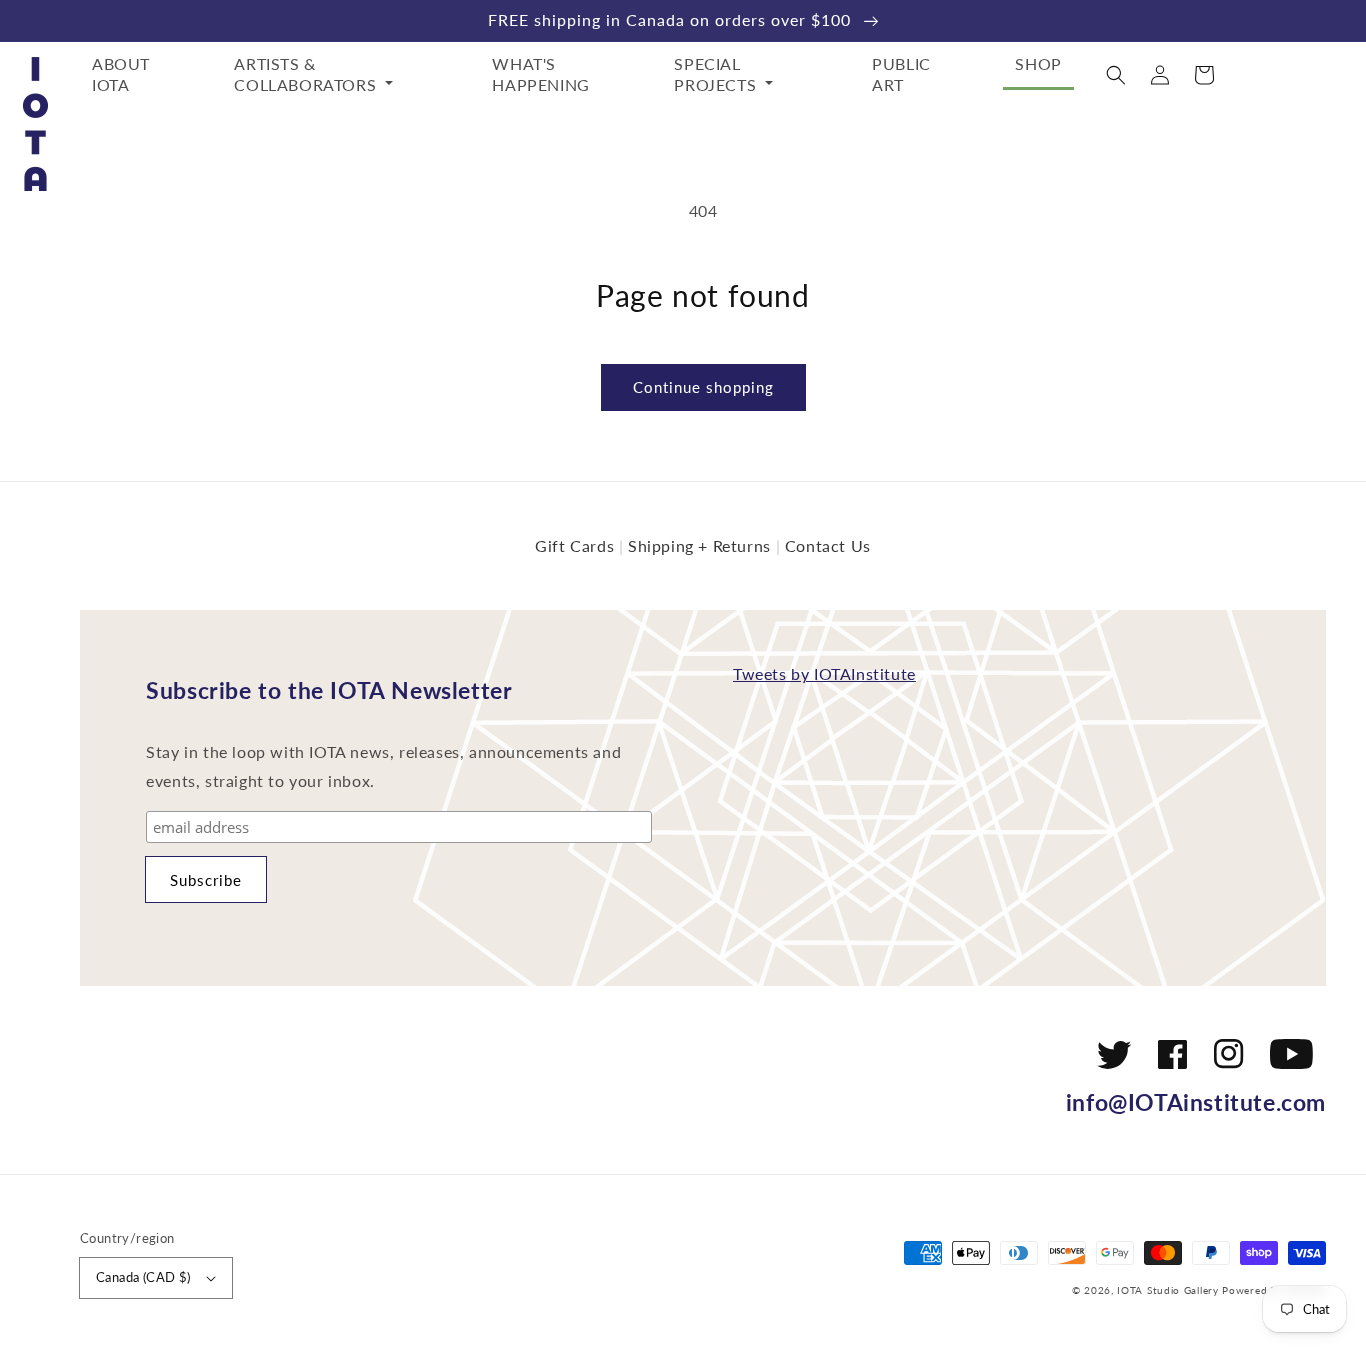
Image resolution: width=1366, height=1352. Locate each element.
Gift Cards (574, 545)
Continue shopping (703, 387)
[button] (1116, 75)
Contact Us (828, 545)
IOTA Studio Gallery (1167, 1290)
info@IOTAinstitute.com (1196, 1102)
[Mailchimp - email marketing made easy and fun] (547, 894)
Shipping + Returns (699, 545)
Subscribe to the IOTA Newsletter (329, 690)
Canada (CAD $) (143, 1277)
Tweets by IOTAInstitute (824, 673)
